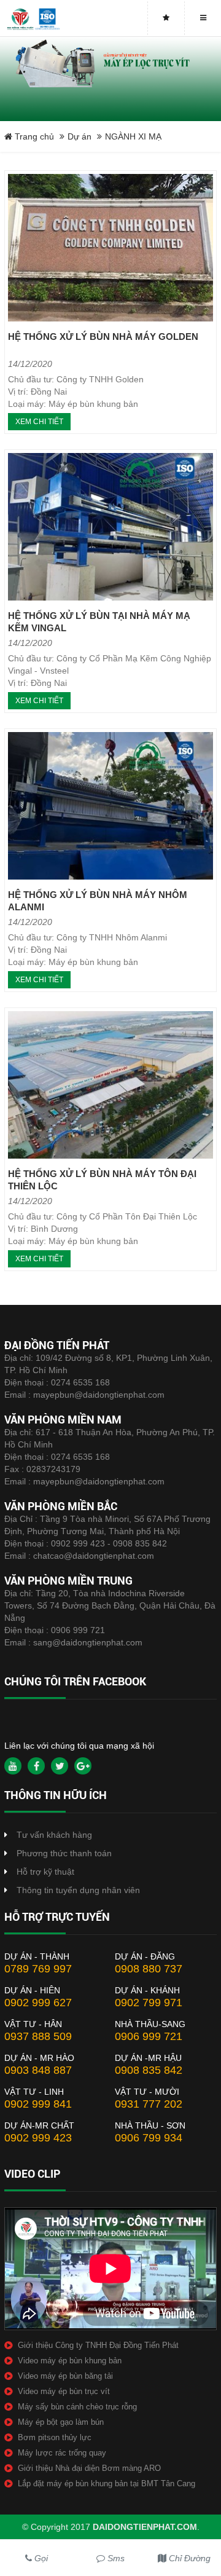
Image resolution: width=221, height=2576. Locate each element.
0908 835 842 (149, 2070)
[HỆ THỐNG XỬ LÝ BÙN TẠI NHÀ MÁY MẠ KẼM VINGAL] (110, 527)
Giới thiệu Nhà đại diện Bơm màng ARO (89, 2468)
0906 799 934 (149, 2138)
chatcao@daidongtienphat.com (94, 1556)
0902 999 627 (38, 2003)
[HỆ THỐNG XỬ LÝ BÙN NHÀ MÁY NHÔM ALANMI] (110, 806)
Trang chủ (33, 136)
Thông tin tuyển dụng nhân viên (78, 1890)
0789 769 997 (38, 1969)
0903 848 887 (38, 2070)
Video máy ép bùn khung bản (70, 2361)
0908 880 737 (149, 1969)
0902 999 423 (38, 2138)
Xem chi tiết (39, 422)
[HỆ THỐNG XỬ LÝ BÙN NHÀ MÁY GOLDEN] (110, 248)
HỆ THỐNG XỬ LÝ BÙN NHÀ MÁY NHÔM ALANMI (98, 901)
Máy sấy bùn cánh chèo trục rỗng (77, 2407)
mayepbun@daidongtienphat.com (99, 1395)
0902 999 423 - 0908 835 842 (109, 1543)
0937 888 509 (38, 2036)
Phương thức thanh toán (64, 1853)
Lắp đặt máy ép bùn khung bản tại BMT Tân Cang (107, 2483)
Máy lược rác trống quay (62, 2453)
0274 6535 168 (80, 1382)
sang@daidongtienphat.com (88, 1642)
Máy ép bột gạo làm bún (61, 2422)
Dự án (79, 136)
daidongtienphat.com (145, 2527)
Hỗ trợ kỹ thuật (45, 1872)
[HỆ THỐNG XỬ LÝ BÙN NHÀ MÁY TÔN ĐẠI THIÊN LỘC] (110, 1085)
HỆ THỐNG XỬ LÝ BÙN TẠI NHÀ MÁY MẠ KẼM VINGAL (99, 622)
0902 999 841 (38, 2104)
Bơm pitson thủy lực (55, 2437)
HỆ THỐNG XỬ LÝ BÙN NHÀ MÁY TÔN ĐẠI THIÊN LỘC (102, 1180)
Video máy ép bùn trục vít (64, 2391)
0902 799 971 (149, 2003)
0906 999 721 (78, 1630)
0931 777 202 (149, 2104)
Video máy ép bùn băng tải (65, 2376)
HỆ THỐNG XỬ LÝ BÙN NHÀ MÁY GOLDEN (103, 337)
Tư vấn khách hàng (54, 1835)
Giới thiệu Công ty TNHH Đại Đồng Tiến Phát (98, 2345)
